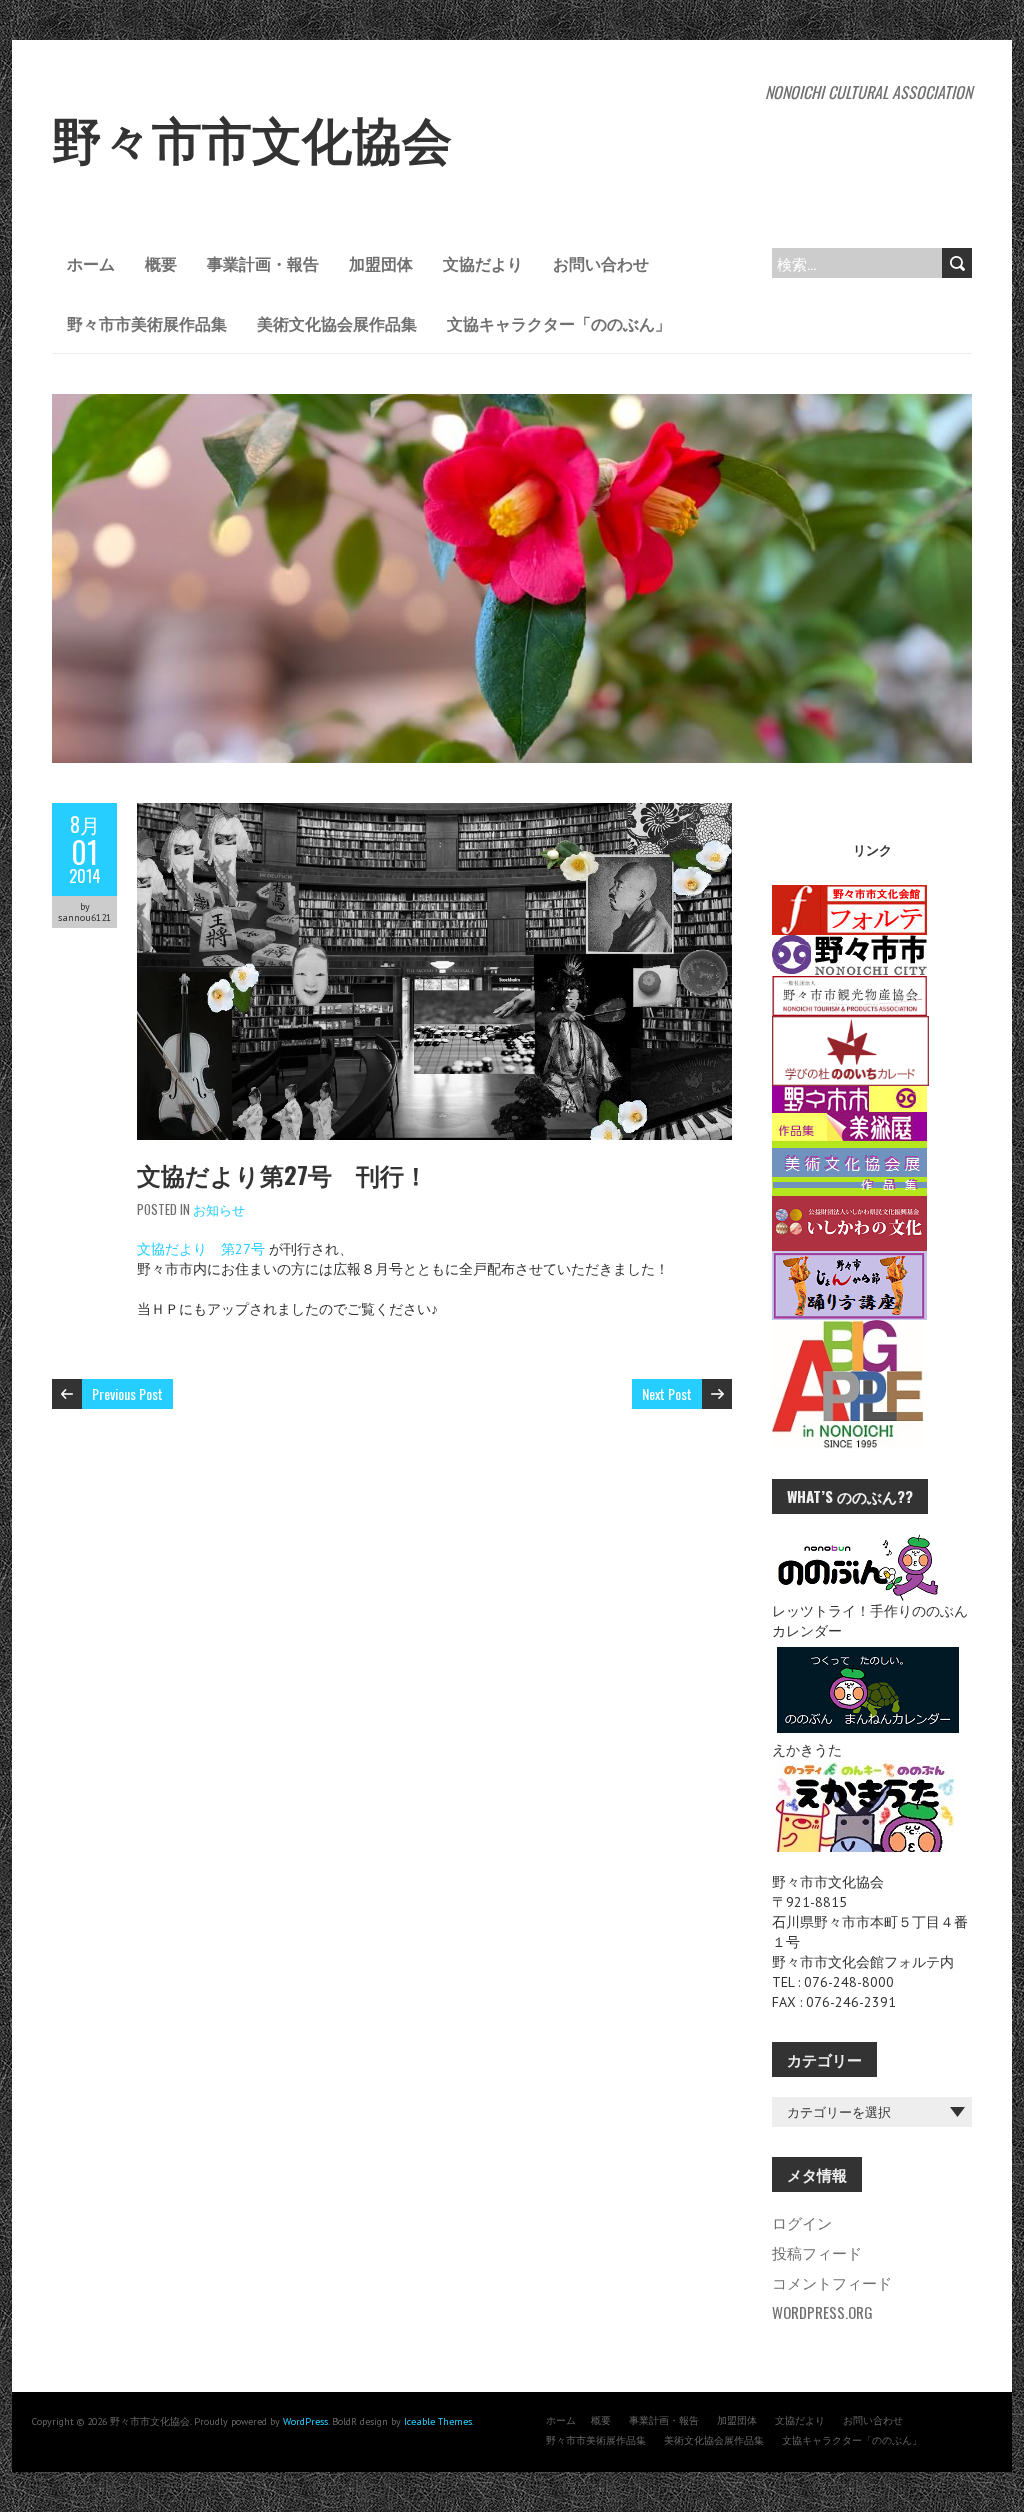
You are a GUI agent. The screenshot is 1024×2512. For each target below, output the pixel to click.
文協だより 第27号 (201, 1249)
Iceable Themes (438, 2421)
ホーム (91, 263)
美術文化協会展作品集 (337, 323)
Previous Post (127, 1393)
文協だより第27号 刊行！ (282, 1174)
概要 (161, 263)
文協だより (483, 263)
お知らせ (219, 1209)
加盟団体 (381, 263)
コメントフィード (832, 2282)
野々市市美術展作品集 (147, 323)
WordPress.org (822, 2312)
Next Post (667, 1393)
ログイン (802, 2222)
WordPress (305, 2421)
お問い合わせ (601, 263)
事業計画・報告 (263, 263)
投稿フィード (817, 2252)
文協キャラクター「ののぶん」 (559, 323)
